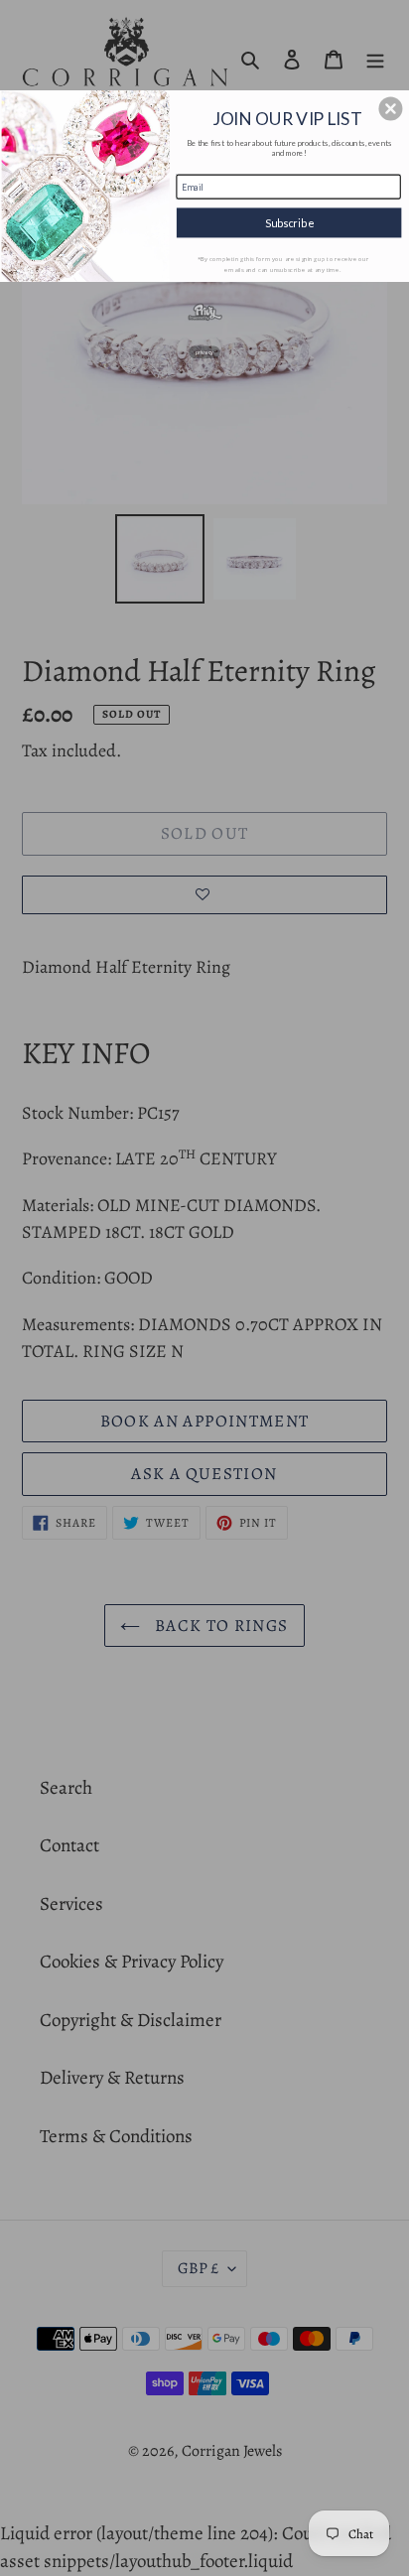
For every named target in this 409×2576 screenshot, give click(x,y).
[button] (390, 108)
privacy (205, 351)
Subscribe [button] (289, 222)
